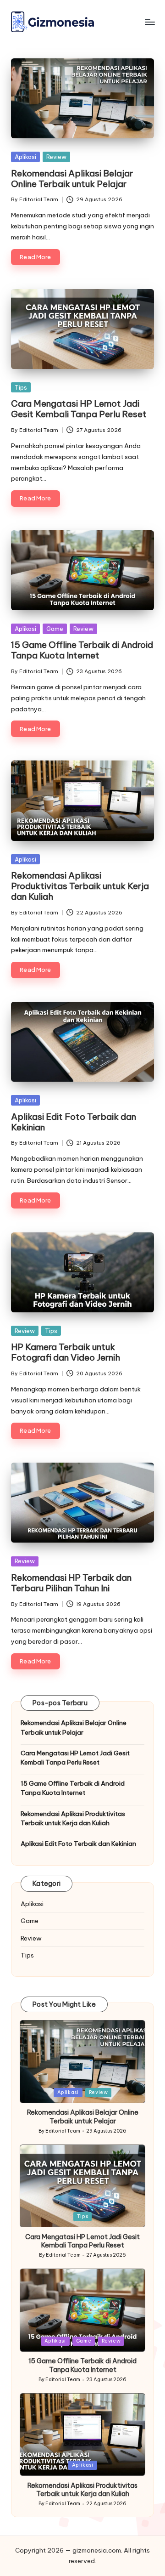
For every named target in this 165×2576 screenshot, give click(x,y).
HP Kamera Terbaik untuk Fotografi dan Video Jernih (66, 1352)
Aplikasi (25, 157)
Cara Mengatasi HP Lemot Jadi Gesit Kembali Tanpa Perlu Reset (79, 409)
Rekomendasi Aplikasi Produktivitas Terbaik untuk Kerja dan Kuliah (80, 886)
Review (56, 157)
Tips (21, 387)
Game (55, 629)
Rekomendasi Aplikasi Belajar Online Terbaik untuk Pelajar (72, 179)
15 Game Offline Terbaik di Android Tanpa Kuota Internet (82, 650)
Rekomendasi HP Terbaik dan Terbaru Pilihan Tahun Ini (71, 1583)
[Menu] (149, 22)
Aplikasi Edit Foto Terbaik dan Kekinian (74, 1122)
